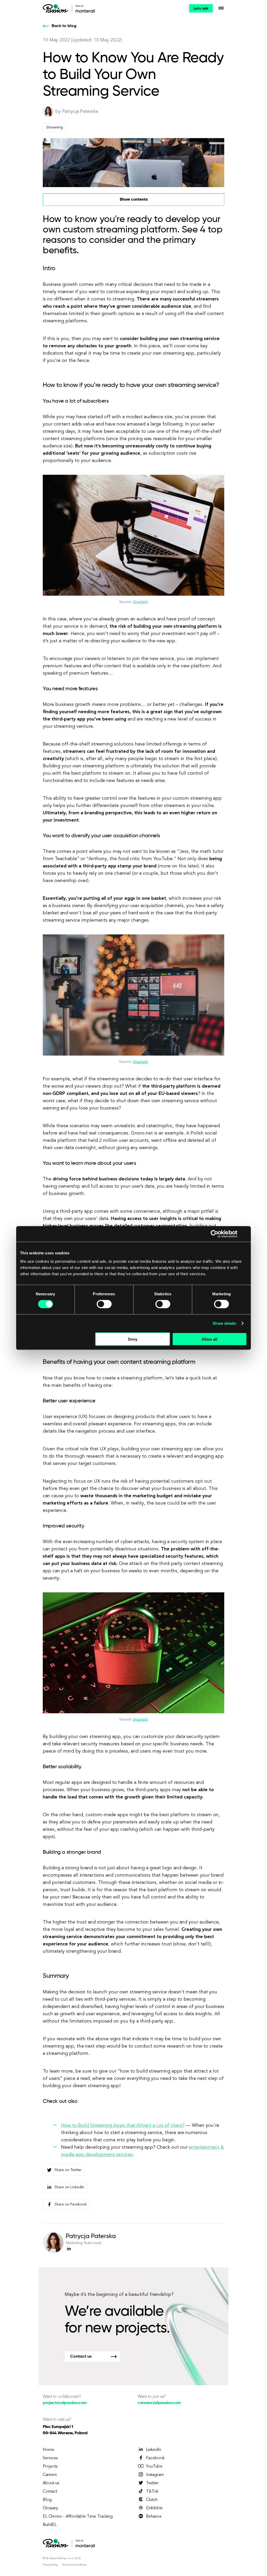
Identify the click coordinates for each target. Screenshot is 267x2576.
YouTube (154, 2467)
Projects (50, 2467)
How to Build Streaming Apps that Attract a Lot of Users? (123, 2125)
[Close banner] (245, 1234)
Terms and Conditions (74, 2565)
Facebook (155, 2458)
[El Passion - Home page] (57, 8)
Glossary (50, 2508)
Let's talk (201, 9)
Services (50, 2458)
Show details (224, 1323)
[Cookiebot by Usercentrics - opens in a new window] (214, 1234)
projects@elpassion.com (65, 2403)
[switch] (104, 1304)
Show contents (134, 200)
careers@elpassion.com (159, 2403)
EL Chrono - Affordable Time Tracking (78, 2517)
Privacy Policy (50, 2565)
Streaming (54, 127)
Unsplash (140, 602)
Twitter (152, 2483)
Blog (47, 2500)
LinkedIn (154, 2450)
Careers (50, 2475)
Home (48, 2450)
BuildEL (50, 2525)
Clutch (152, 2500)
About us (51, 2483)
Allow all (209, 1339)
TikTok (152, 2492)
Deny (133, 1339)
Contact (50, 2492)
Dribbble (154, 2508)
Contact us (81, 2357)
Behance (154, 2517)
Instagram (155, 2475)
